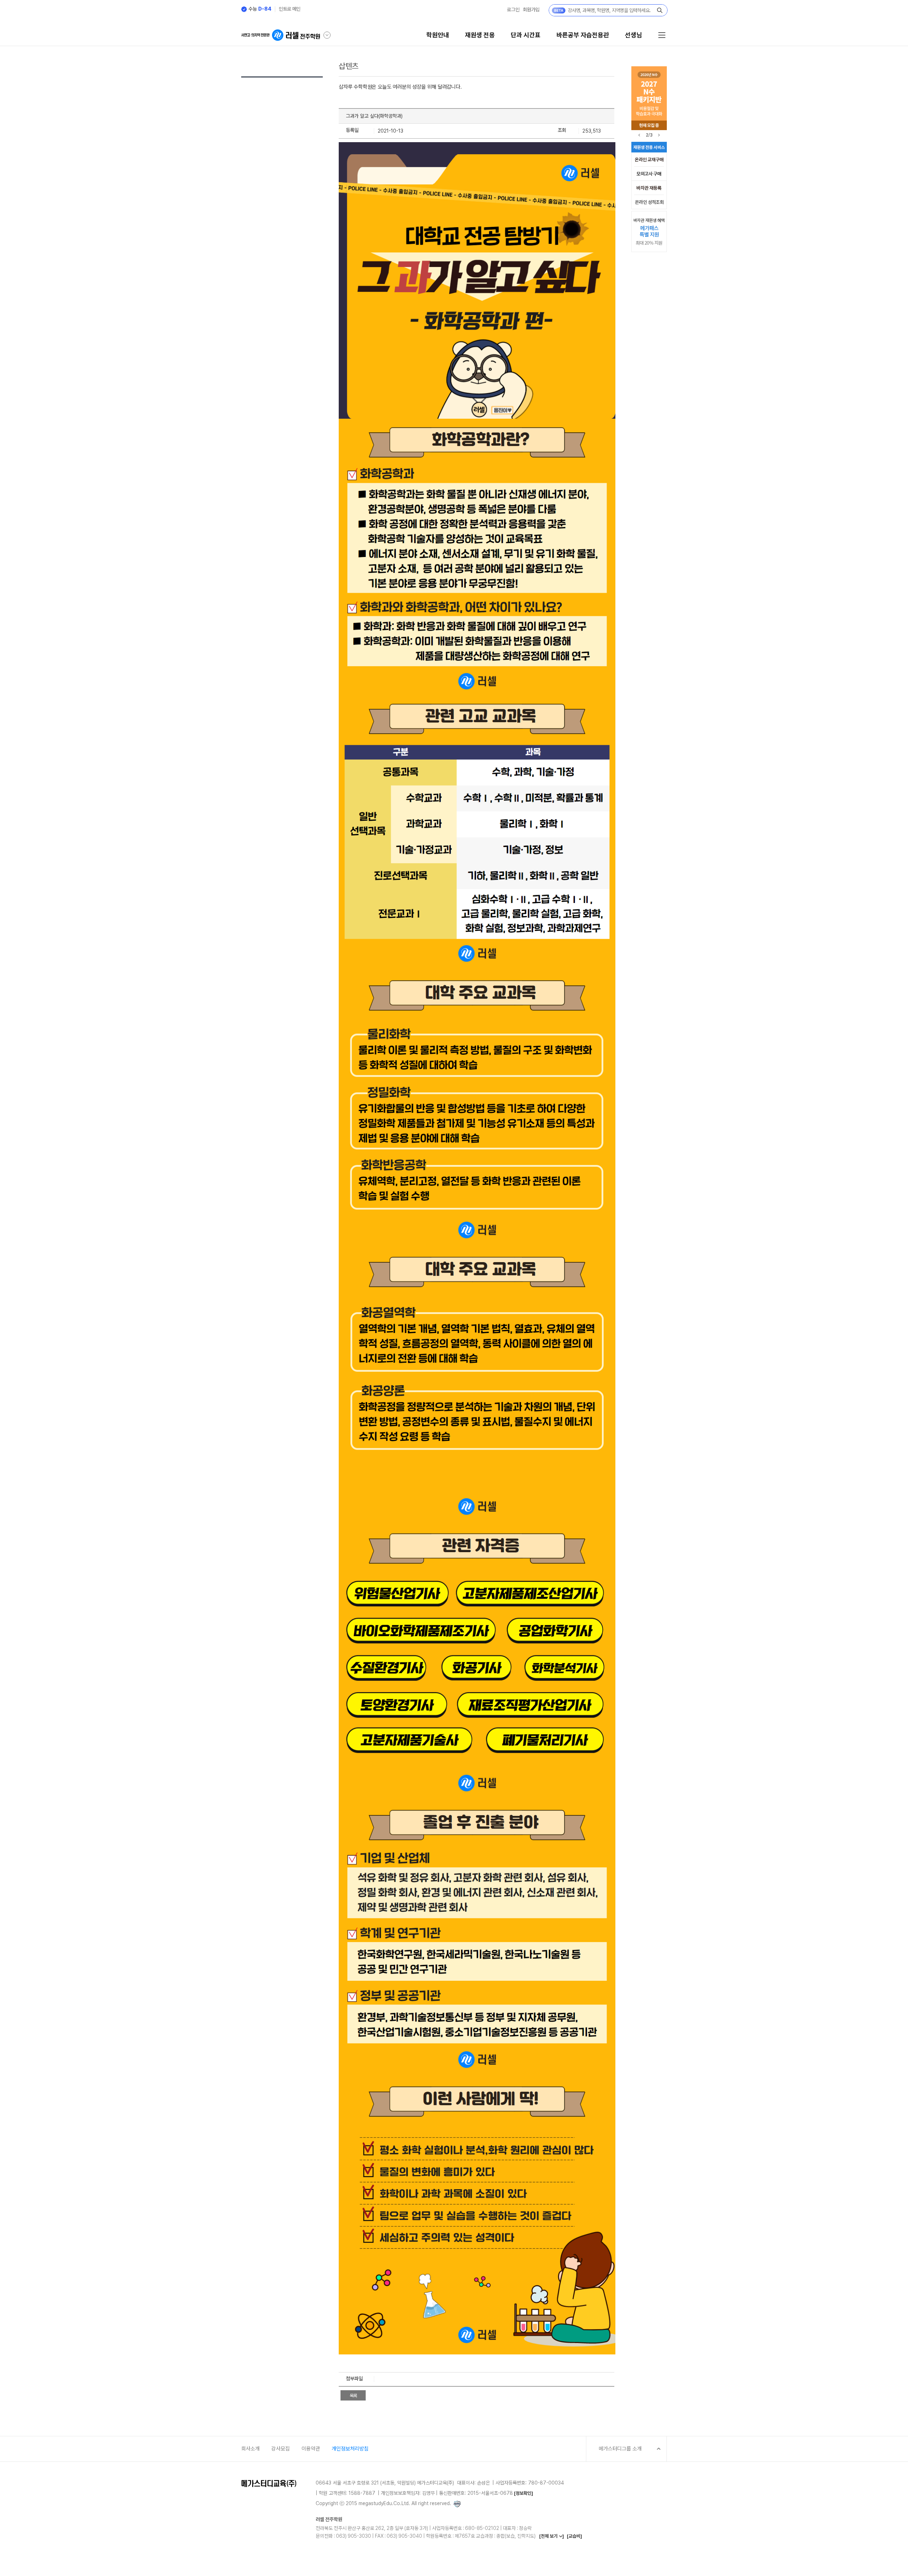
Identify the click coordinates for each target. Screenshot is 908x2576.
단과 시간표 (526, 35)
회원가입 (531, 10)
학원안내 (438, 35)
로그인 (513, 10)
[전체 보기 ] (552, 2536)
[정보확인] (524, 2493)
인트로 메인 (290, 9)
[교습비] (574, 2536)
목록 (353, 2396)
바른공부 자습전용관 (583, 35)
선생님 (633, 35)
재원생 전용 (480, 35)
